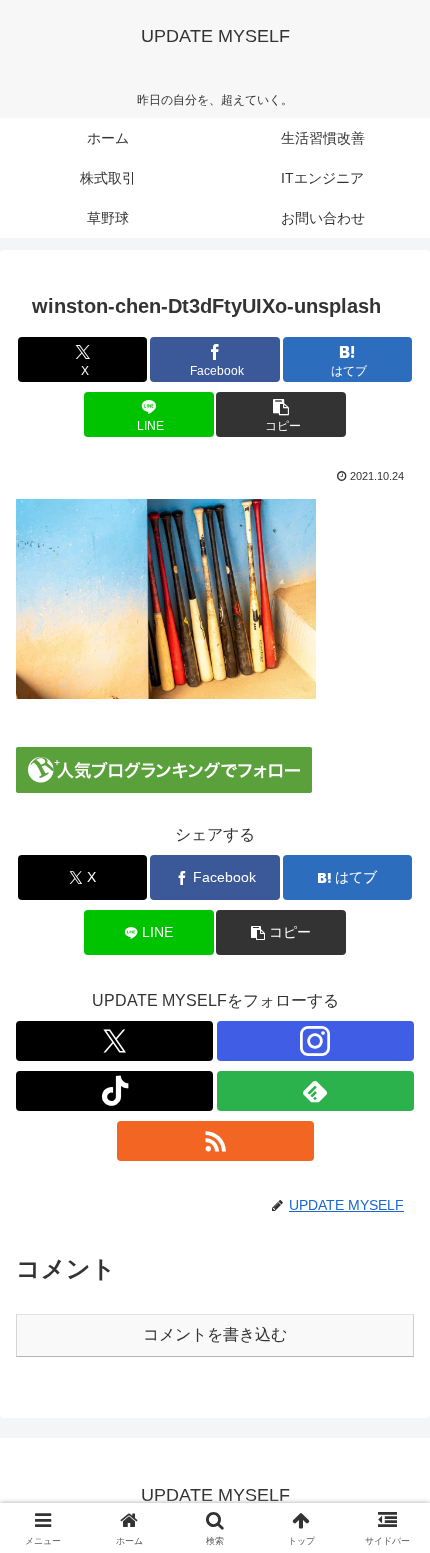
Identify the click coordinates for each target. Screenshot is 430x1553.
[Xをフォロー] (114, 1041)
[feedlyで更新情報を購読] (315, 1091)
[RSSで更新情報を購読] (215, 1141)
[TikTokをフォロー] (114, 1091)
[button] (280, 414)
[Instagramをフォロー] (315, 1041)
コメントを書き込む (215, 1334)
